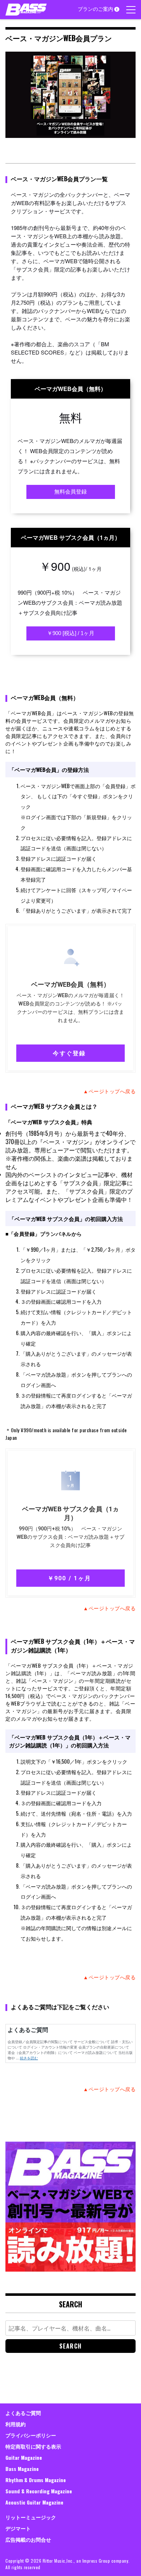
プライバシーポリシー (31, 2435)
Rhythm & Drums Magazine (36, 2480)
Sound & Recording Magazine (39, 2491)
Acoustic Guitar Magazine (34, 2502)
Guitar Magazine (24, 2457)
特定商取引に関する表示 (33, 2446)
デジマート (18, 2528)
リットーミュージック (31, 2517)
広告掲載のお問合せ (28, 2539)
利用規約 (16, 2424)
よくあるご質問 (23, 2413)
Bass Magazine (22, 2469)
